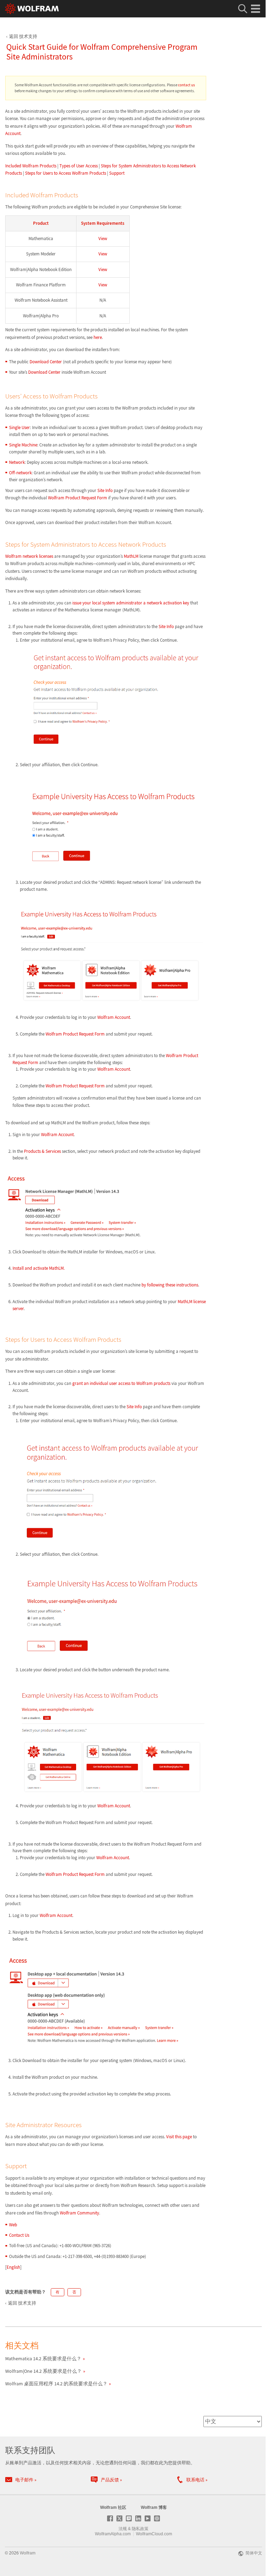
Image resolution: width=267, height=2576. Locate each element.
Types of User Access (79, 166)
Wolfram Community (79, 2213)
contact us (187, 85)
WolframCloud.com (154, 2534)
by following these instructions (170, 1285)
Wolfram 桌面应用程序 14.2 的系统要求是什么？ (56, 2384)
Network (17, 462)
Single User (19, 427)
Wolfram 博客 (154, 2507)
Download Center (46, 362)
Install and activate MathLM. (39, 1268)
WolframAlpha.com (113, 2534)
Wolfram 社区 (113, 2507)
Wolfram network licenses (29, 556)
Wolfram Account (114, 1017)
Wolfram (28, 2553)
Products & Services (42, 1151)
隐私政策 (140, 2529)
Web (13, 2225)
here (98, 337)
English (13, 2267)
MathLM (131, 556)
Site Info (105, 490)
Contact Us (19, 2235)
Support (117, 173)
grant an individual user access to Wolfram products (121, 1383)
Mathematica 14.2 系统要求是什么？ (43, 2359)
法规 (123, 2529)
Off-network (20, 473)
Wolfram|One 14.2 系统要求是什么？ (43, 2371)
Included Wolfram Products (31, 166)
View (103, 239)
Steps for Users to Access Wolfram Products (66, 173)
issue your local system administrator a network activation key (131, 603)
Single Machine (23, 445)
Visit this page (180, 2137)
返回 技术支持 (23, 36)
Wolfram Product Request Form (78, 498)
